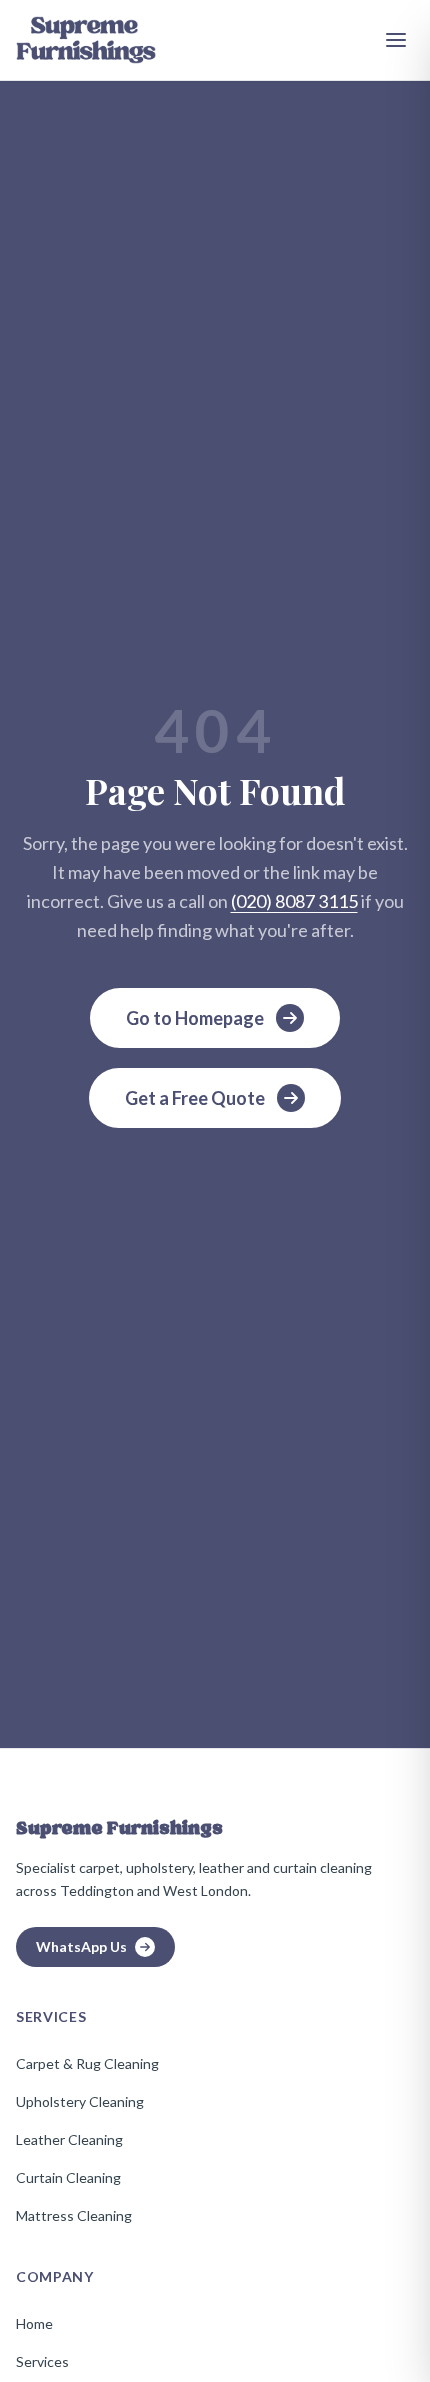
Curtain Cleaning (68, 2177)
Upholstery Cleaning (80, 2101)
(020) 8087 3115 (294, 901)
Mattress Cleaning (74, 2215)
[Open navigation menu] (396, 40)
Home (34, 2323)
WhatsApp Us (81, 1946)
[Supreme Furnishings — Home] (86, 40)
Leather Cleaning (69, 2139)
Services (42, 2361)
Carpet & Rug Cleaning (87, 2063)
